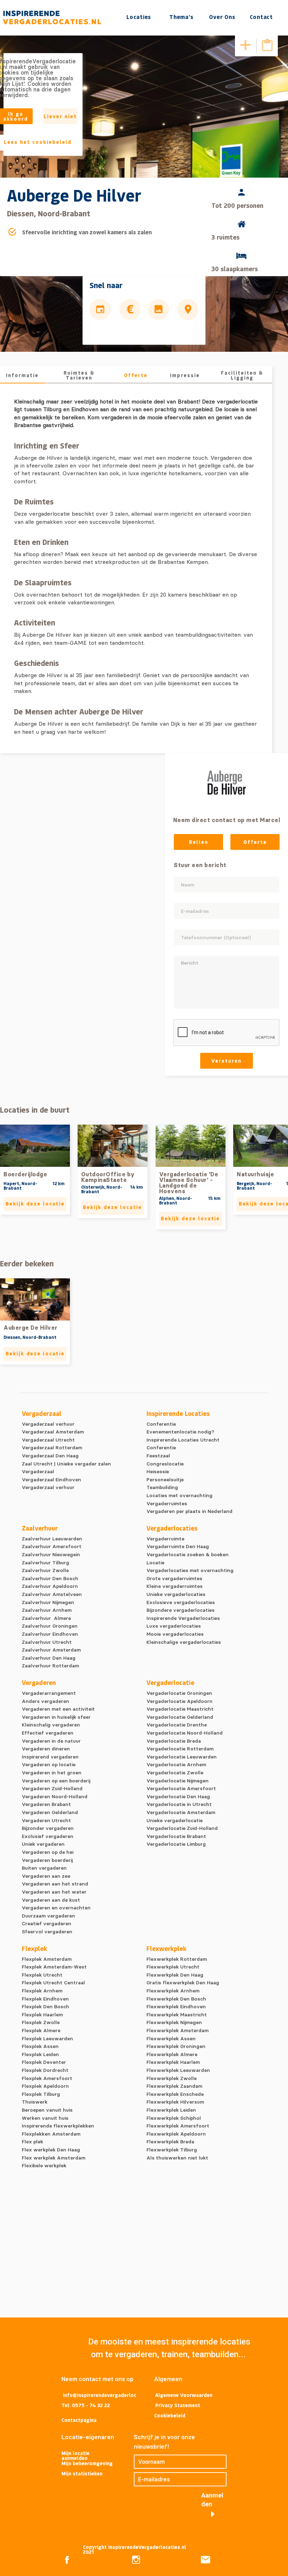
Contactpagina (79, 2420)
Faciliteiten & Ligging (242, 375)
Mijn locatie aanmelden (76, 2456)
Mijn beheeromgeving (87, 2463)
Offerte (136, 375)
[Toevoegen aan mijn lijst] (246, 45)
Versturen (227, 1061)
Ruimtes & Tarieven (79, 375)
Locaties (139, 17)
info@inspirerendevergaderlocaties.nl (100, 2396)
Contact (261, 17)
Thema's (181, 17)
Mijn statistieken (82, 2473)
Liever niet (60, 116)
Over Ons (222, 17)
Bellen (199, 842)
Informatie (22, 375)
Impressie (185, 375)
